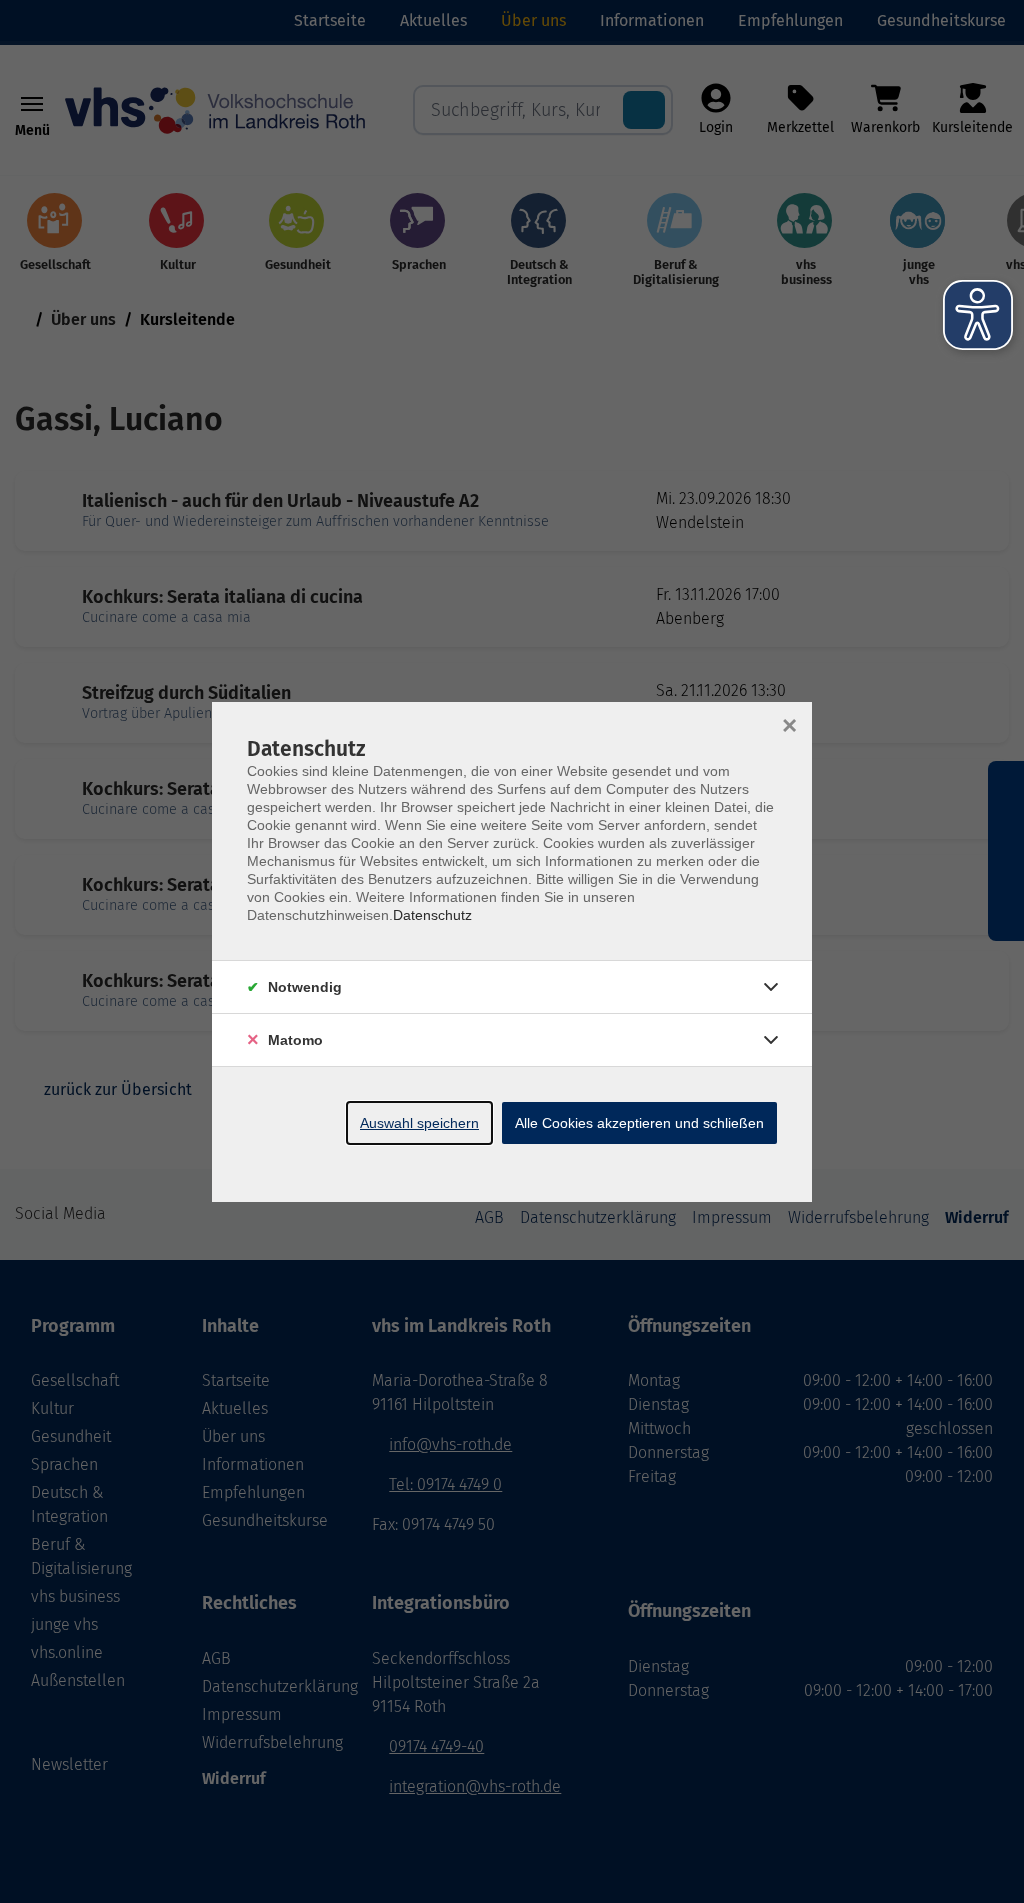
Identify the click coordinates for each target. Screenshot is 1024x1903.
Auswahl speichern (419, 1123)
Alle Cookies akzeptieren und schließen (639, 1123)
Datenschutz (432, 915)
